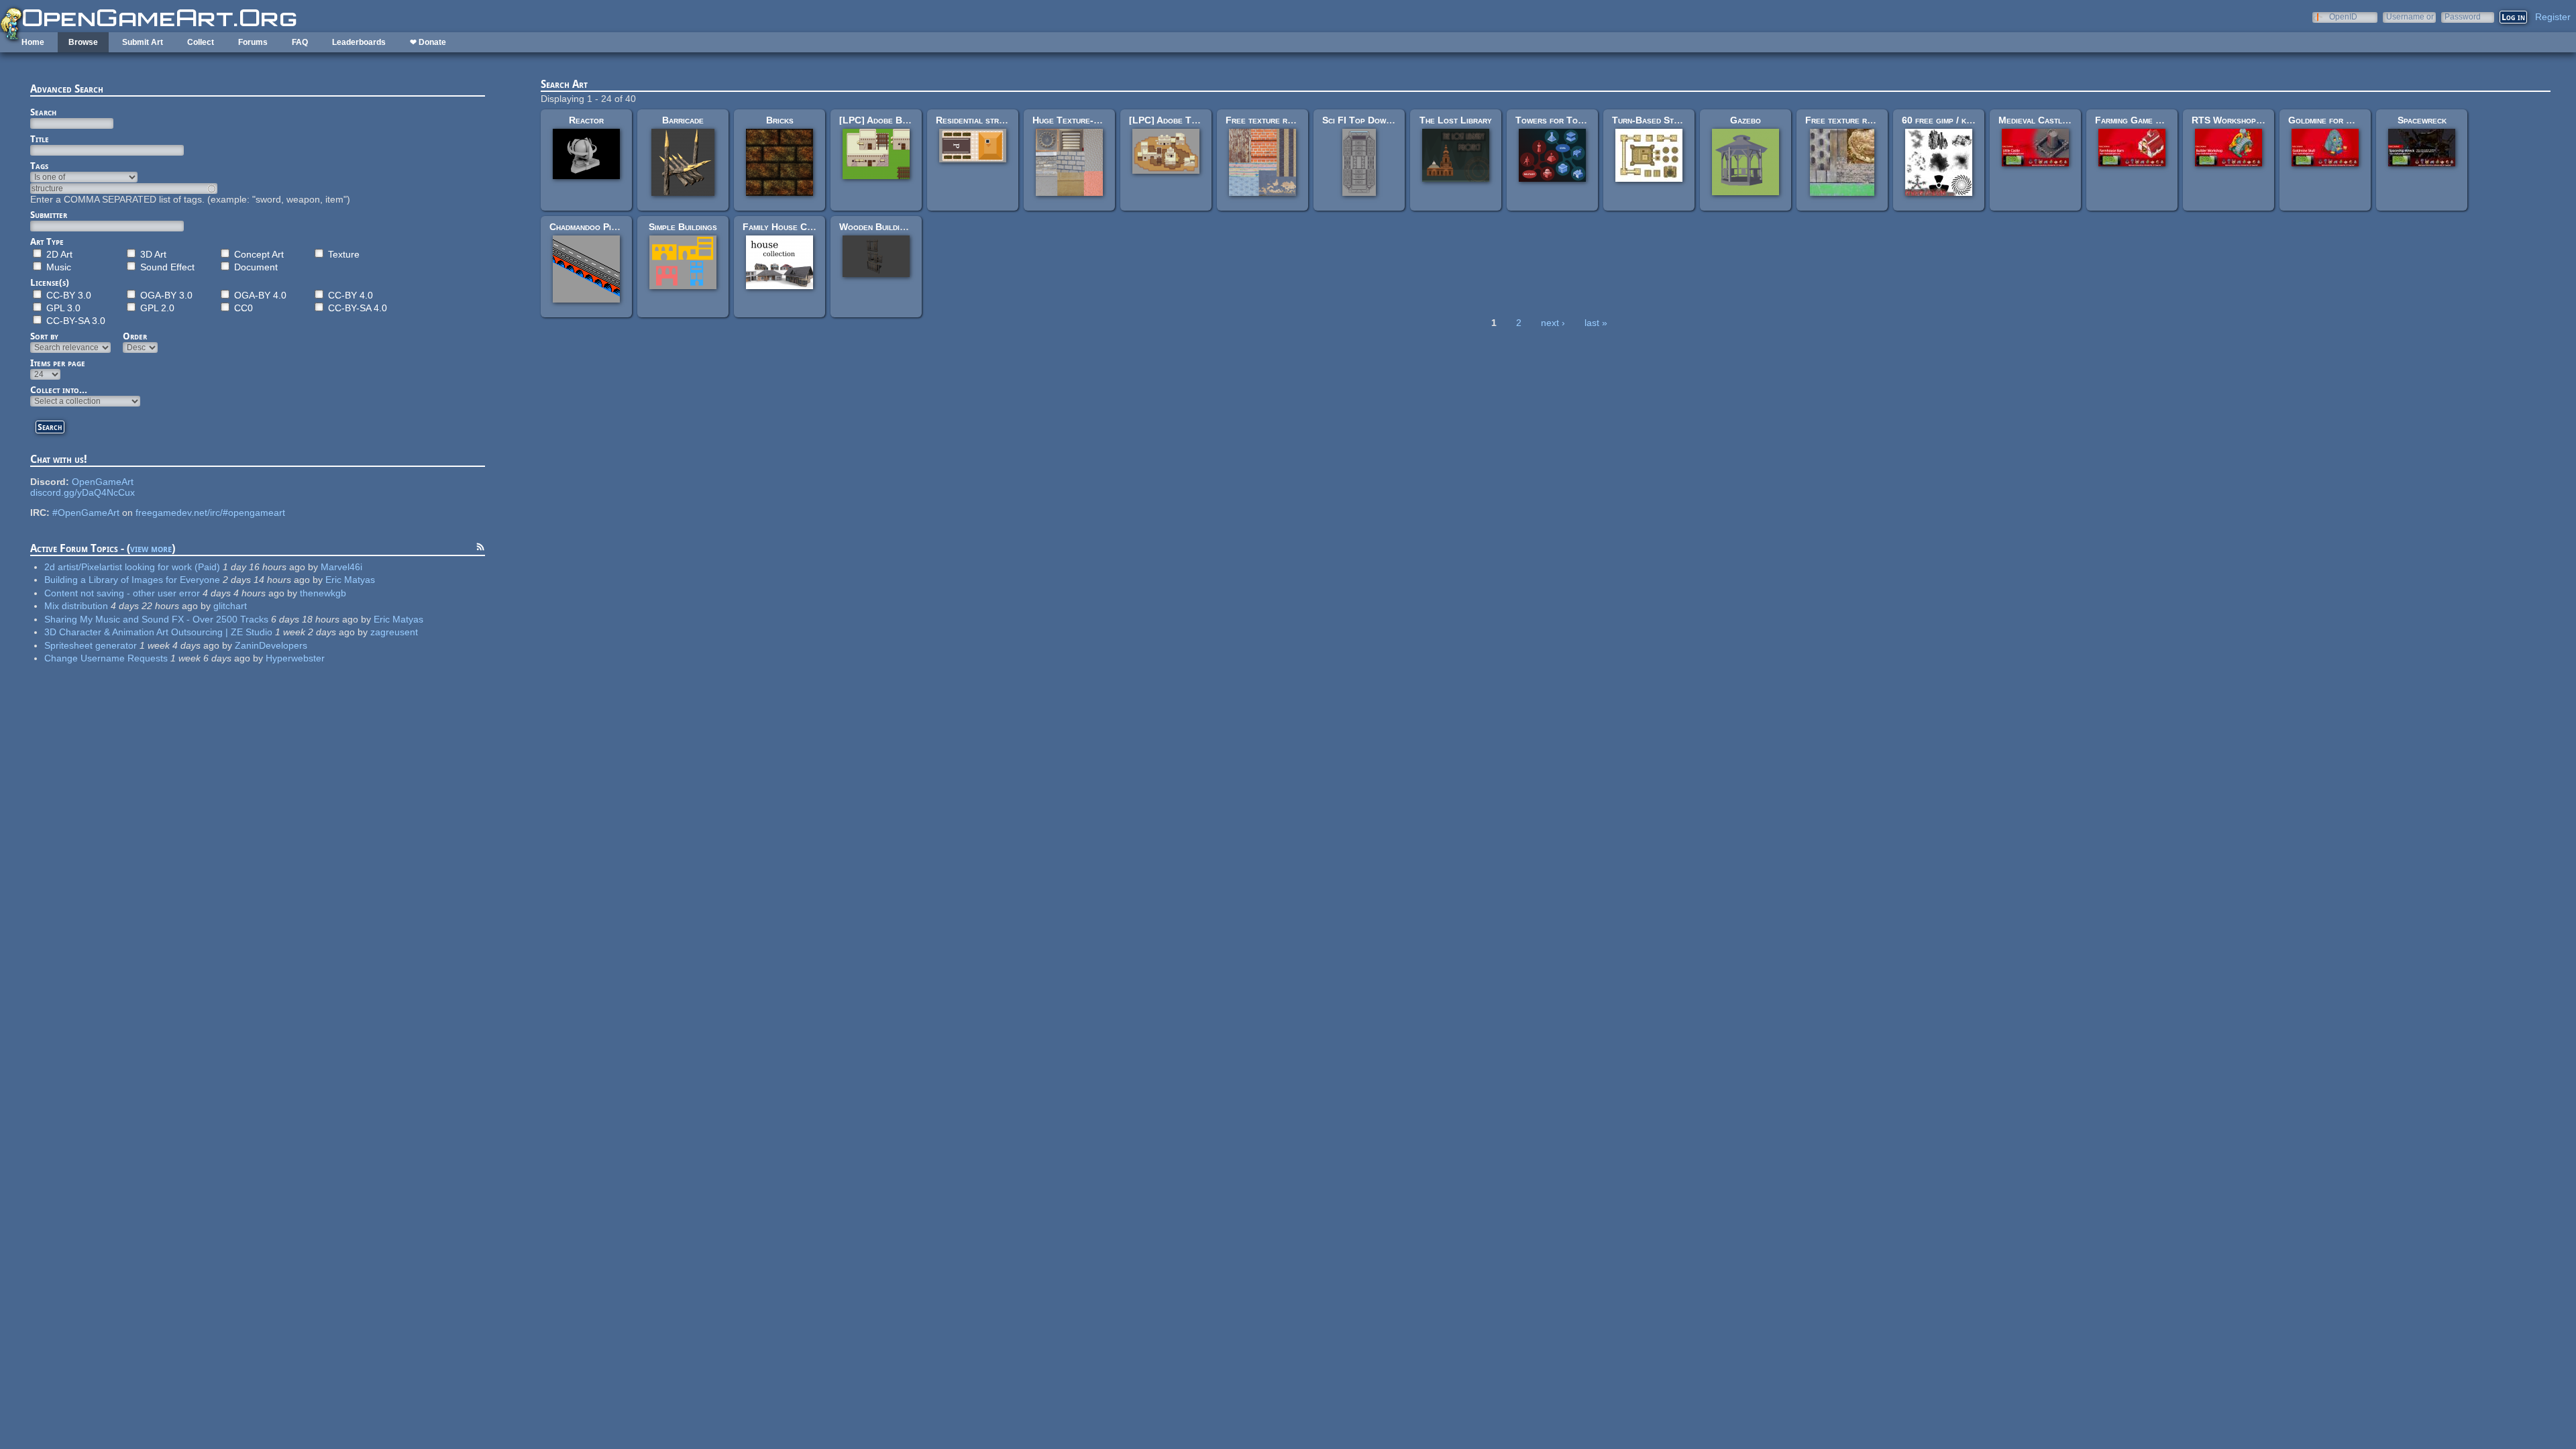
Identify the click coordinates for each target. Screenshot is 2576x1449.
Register (2553, 17)
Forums (253, 42)
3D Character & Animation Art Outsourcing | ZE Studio (158, 632)
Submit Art (143, 42)
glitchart (230, 606)
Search (43, 112)
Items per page (58, 363)
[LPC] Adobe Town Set (1177, 120)
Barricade (683, 120)
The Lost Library (1456, 120)
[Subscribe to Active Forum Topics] (480, 549)
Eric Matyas (350, 580)
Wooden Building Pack (886, 227)
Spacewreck (2422, 120)
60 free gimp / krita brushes (1959, 120)
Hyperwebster (295, 658)
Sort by (44, 336)
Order (135, 336)
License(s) (50, 282)
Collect (201, 42)
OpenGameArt (103, 482)
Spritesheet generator (91, 645)
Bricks (780, 120)
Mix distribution (76, 606)
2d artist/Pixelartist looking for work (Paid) (132, 567)
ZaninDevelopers (271, 645)
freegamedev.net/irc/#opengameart (210, 513)
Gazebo (1746, 120)
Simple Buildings (683, 227)
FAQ (300, 42)
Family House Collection (794, 227)
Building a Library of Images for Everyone (132, 580)
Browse (83, 42)
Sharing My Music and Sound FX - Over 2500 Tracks (156, 619)
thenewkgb (323, 593)
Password (2463, 16)
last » (1596, 323)
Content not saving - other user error (122, 593)
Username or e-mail (2410, 16)
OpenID (2343, 16)
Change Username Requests (106, 658)
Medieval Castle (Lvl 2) (2049, 120)
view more (151, 548)
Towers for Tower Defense (1573, 120)
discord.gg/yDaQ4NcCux (83, 492)
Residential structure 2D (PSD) (1003, 120)
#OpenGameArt (86, 513)
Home (33, 42)
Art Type (47, 241)
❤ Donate (428, 42)
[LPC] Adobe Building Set (893, 120)
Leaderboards (359, 42)
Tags (39, 166)
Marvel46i (341, 567)
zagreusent (394, 632)
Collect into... (59, 390)
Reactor (586, 120)
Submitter (49, 215)
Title (40, 139)
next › (1553, 323)
